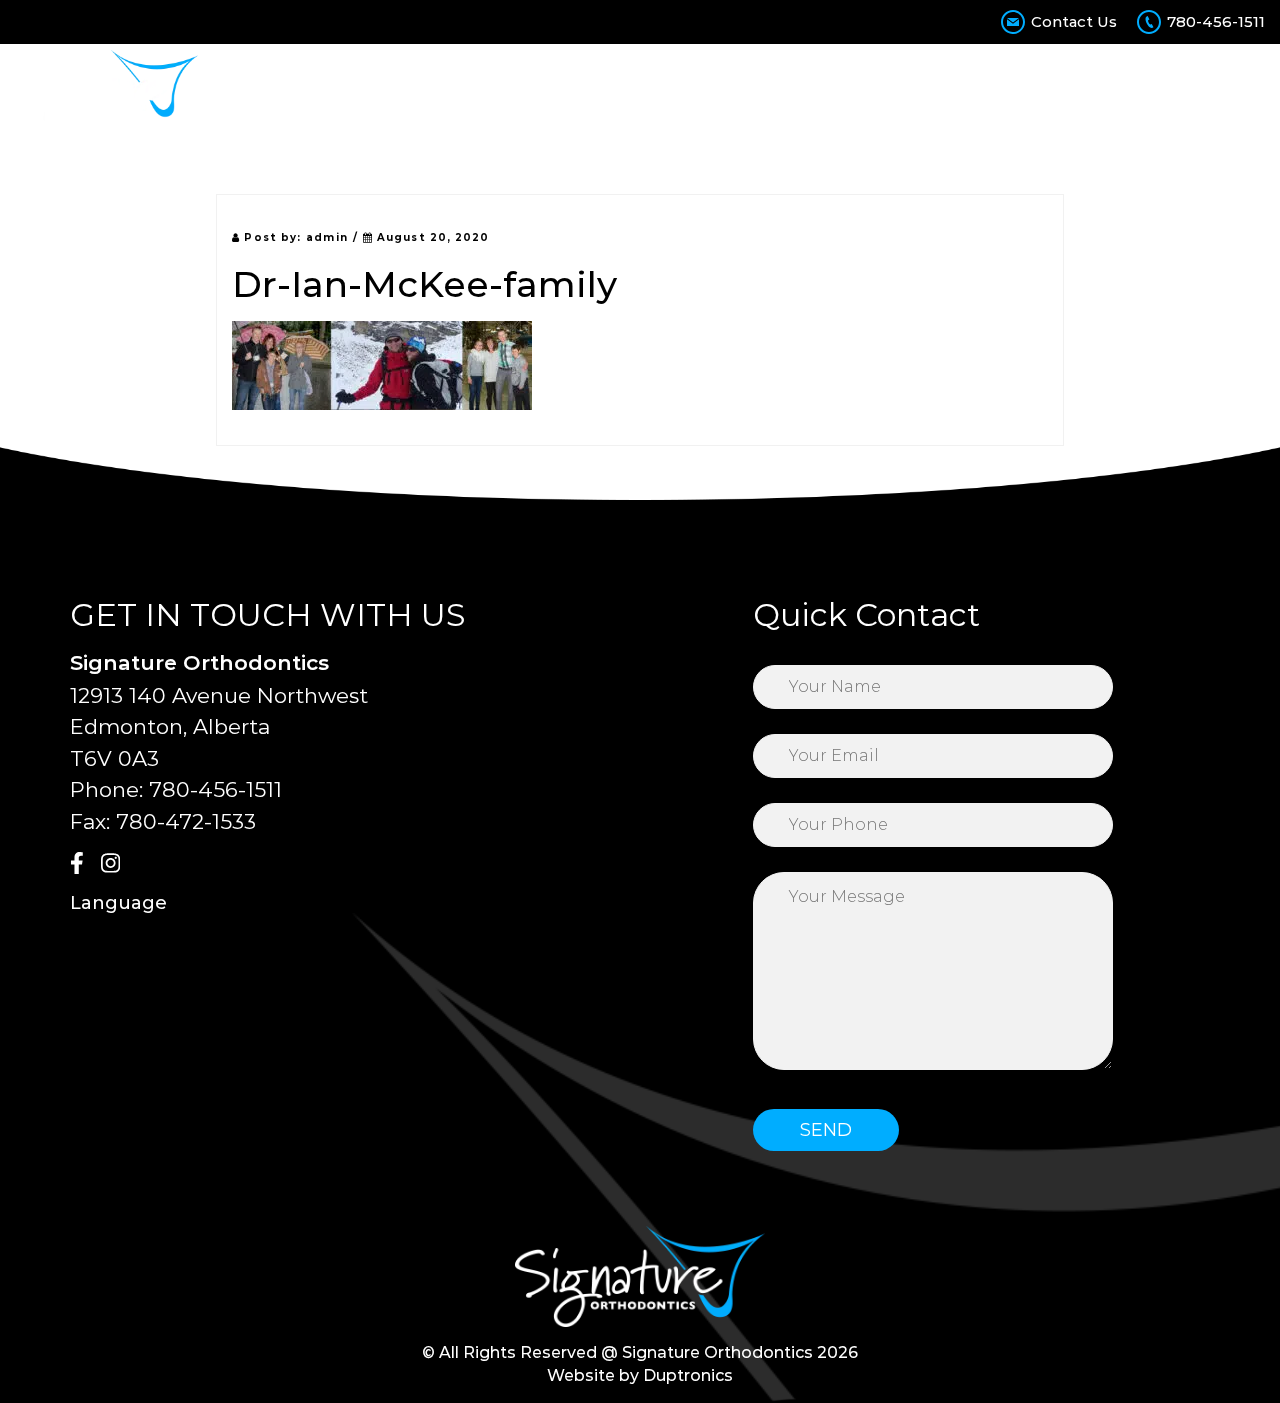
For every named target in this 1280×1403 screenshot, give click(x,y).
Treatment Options (532, 87)
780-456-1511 (1216, 21)
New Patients (699, 87)
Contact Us (1074, 21)
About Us (385, 87)
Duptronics (688, 1375)
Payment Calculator (867, 87)
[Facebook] (83, 865)
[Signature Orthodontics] (106, 87)
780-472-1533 (186, 821)
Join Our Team (1159, 87)
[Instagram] (114, 865)
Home (297, 87)
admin (327, 237)
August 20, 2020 (431, 237)
